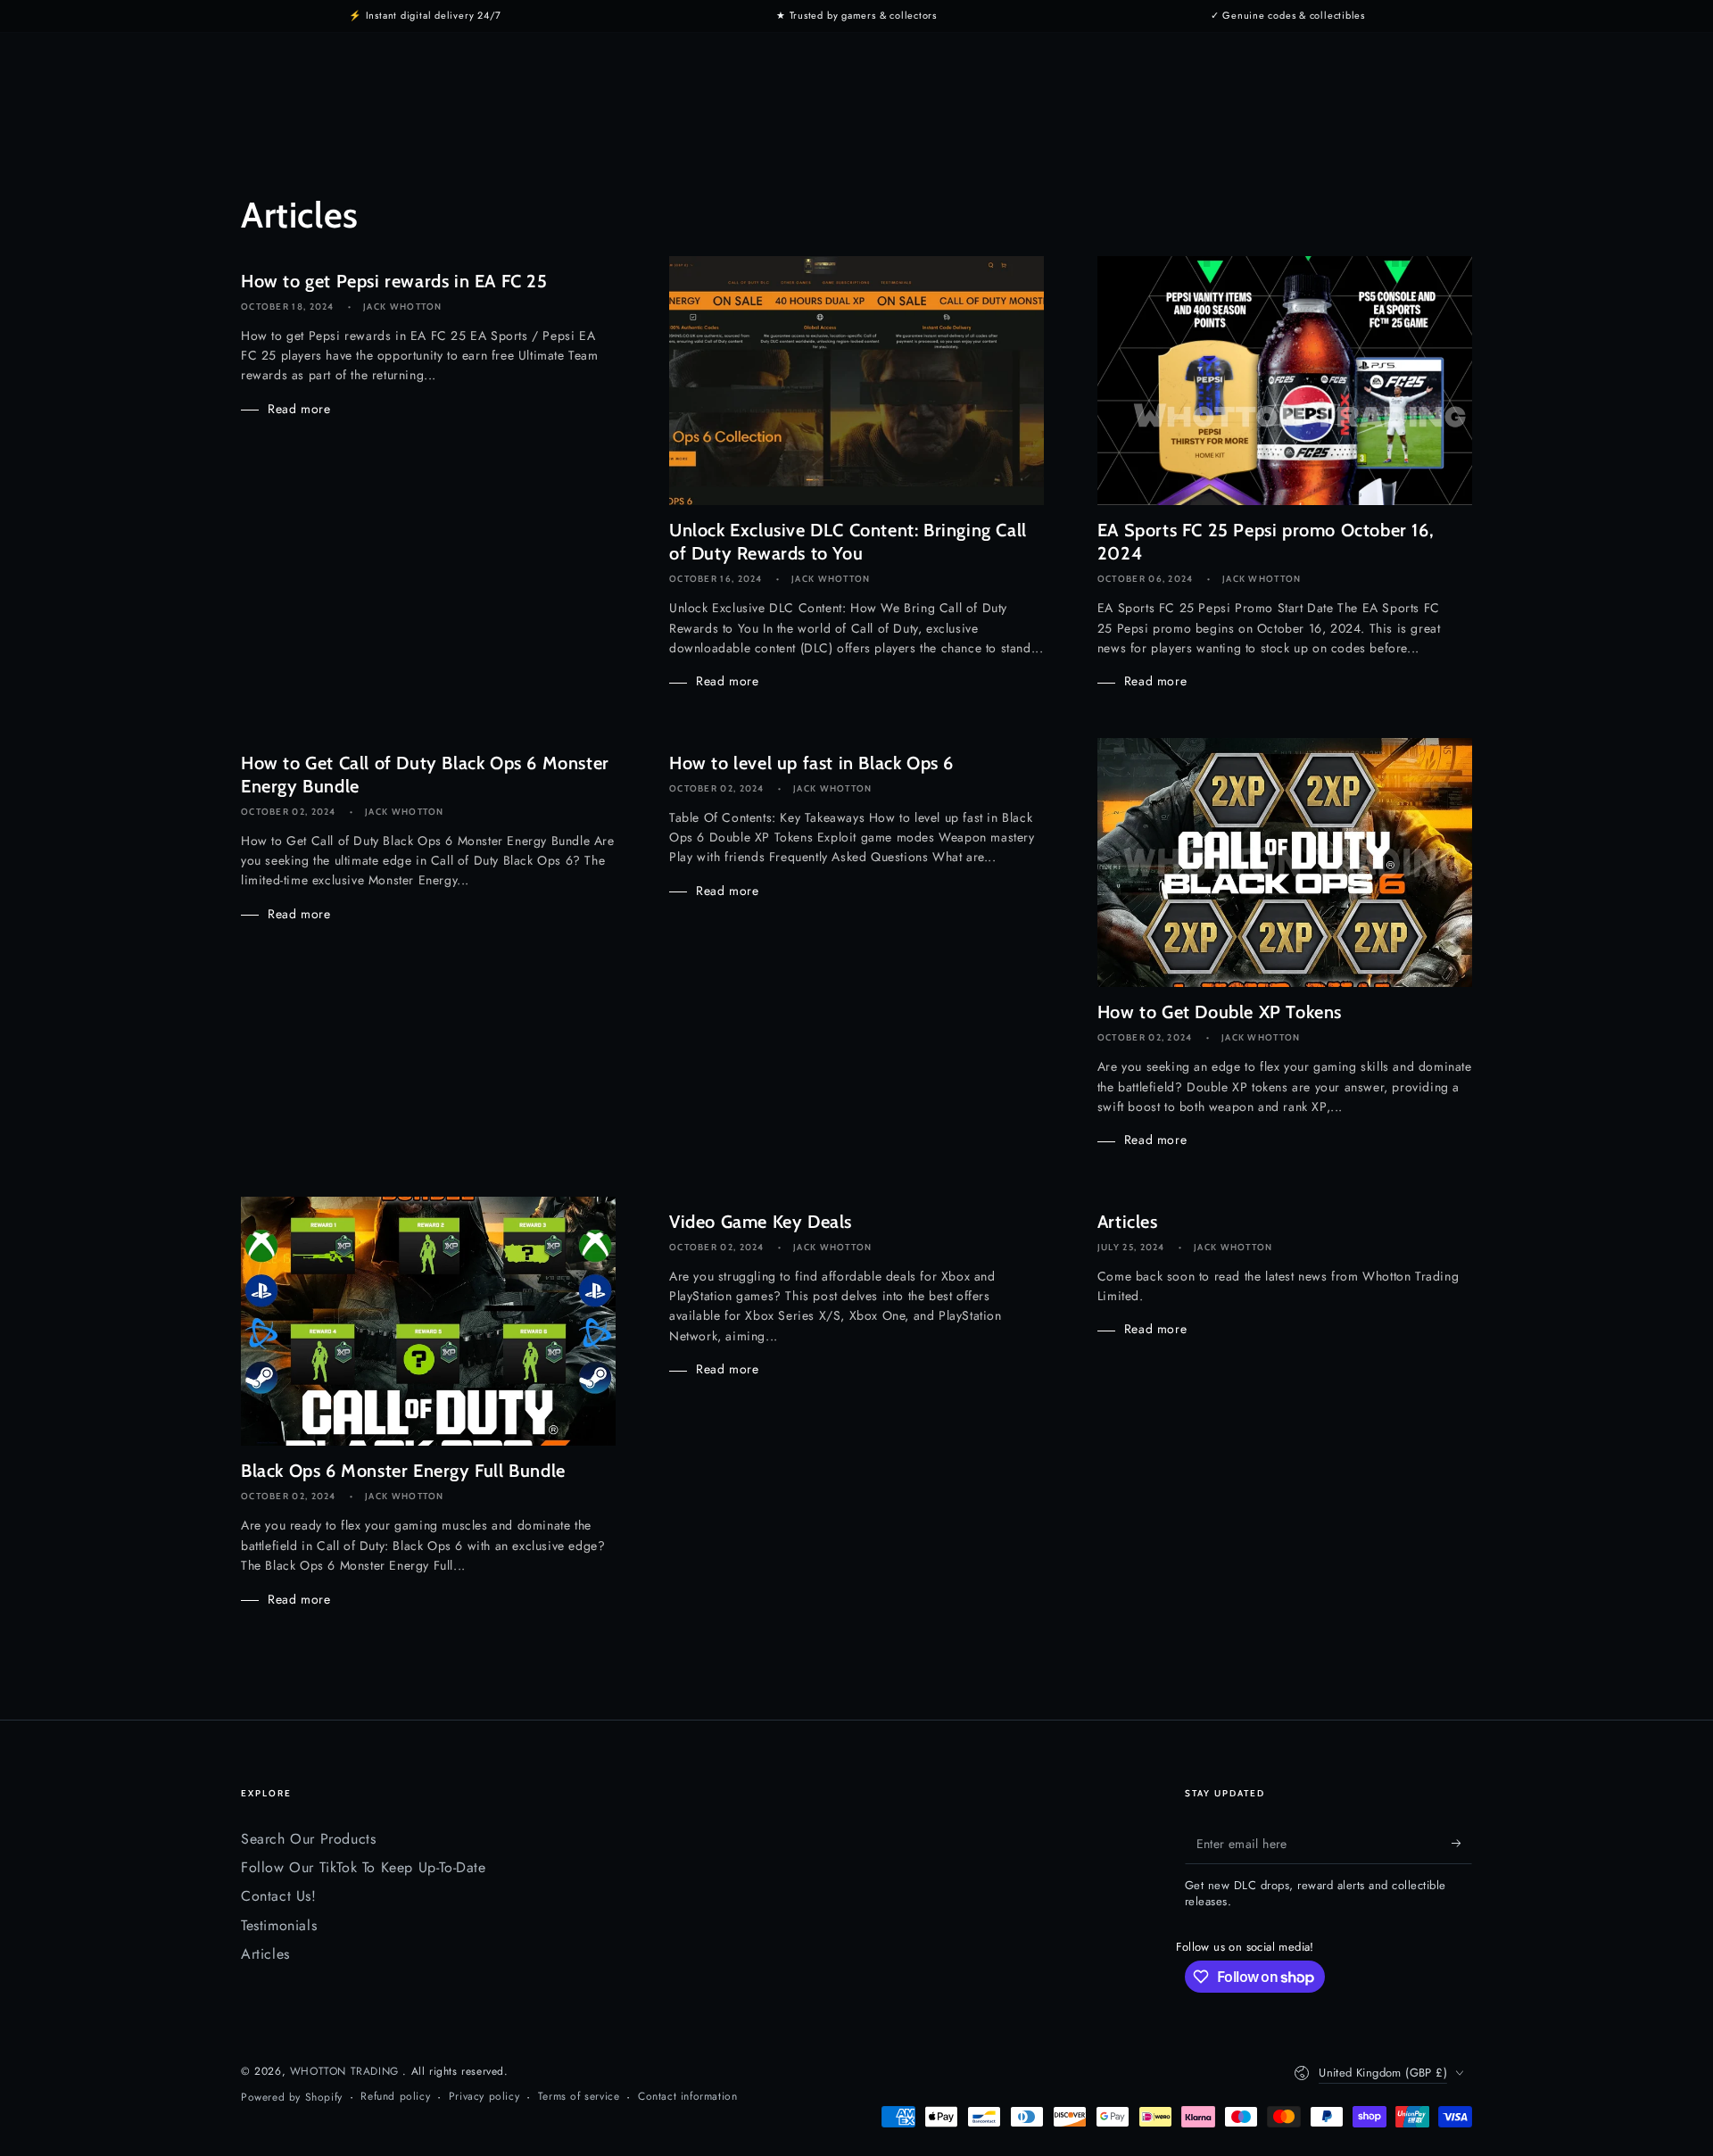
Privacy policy (484, 2097)
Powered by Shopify (292, 2098)
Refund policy (395, 2097)
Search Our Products (308, 1839)
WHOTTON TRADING (347, 2071)
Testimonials (279, 1925)
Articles (265, 1954)
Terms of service (579, 2097)
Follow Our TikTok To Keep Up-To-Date (364, 1867)
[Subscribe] (1462, 1844)
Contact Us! (279, 1896)
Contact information (687, 2097)
